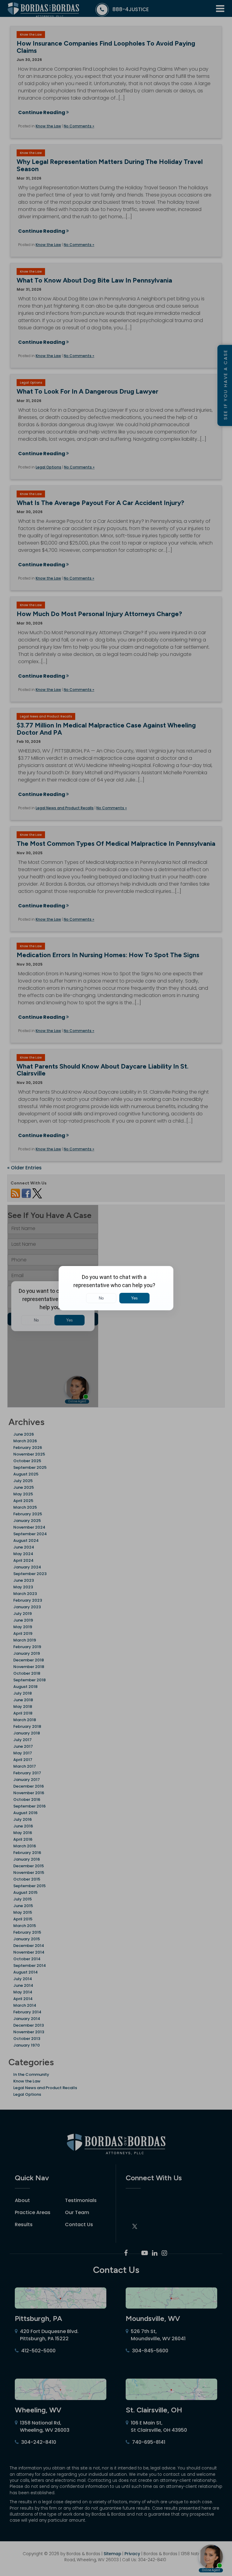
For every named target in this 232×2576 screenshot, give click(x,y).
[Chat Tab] (116, 1288)
